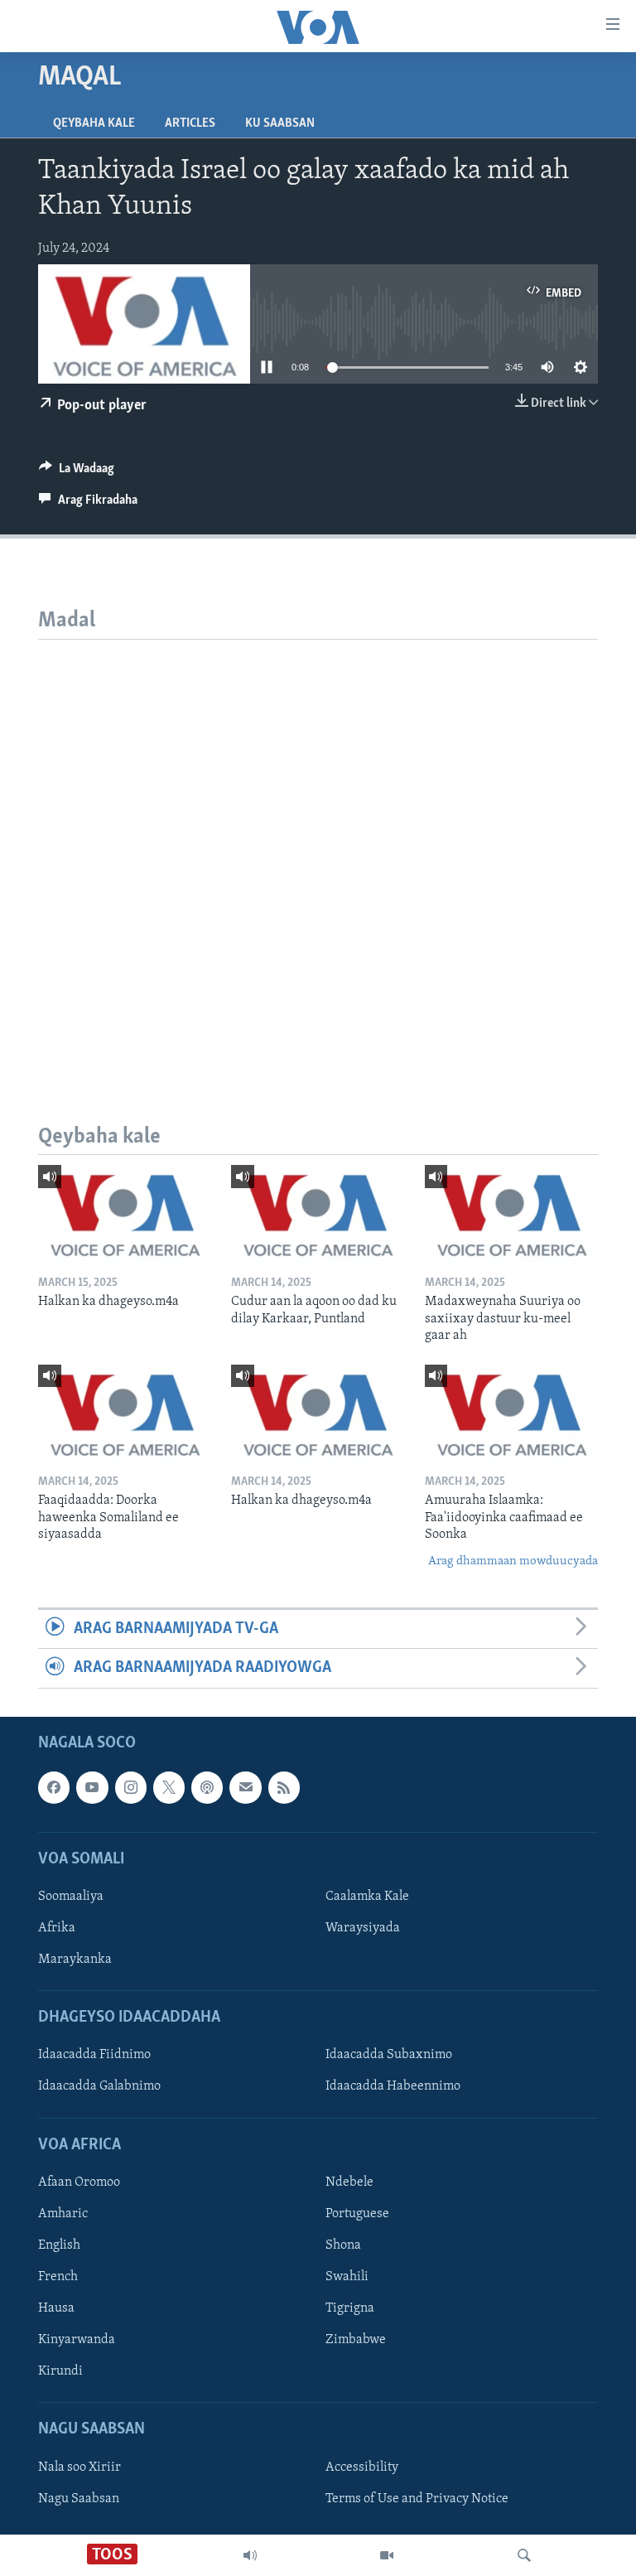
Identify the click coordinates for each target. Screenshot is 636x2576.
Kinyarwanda (77, 2340)
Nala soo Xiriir (79, 2467)
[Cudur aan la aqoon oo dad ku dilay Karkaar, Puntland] (318, 1214)
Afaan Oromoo (79, 2182)
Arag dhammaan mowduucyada (513, 1561)
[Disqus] (318, 847)
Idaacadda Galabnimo (99, 2086)
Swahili (347, 2277)
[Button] (77, 472)
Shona (343, 2245)
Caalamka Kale (367, 1897)
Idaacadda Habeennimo (393, 2086)
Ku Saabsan (280, 123)
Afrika (57, 1928)
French (58, 2277)
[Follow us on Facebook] (54, 1787)
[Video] (387, 2555)
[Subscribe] (245, 1787)
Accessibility (362, 2467)
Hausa (56, 2308)
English (59, 2245)
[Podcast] (207, 1787)
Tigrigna (350, 2308)
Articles (190, 123)
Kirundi (60, 2371)
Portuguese (357, 2214)
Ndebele (349, 2182)
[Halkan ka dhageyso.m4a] (125, 1214)
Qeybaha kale (94, 123)
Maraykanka (75, 1960)
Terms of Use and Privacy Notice (417, 2498)
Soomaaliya (71, 1897)
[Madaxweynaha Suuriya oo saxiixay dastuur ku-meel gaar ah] (511, 1214)
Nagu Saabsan (79, 2498)
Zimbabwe (356, 2340)
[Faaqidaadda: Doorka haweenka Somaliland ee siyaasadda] (125, 1414)
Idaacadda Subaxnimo (389, 2055)
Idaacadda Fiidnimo (94, 2055)
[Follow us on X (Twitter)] (169, 1787)
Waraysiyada (363, 1928)
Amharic (63, 2214)
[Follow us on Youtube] (92, 1787)
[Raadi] (524, 2555)
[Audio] (250, 2555)
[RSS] (284, 1787)
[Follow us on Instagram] (131, 1787)
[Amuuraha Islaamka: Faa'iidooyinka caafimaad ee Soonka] (511, 1414)
